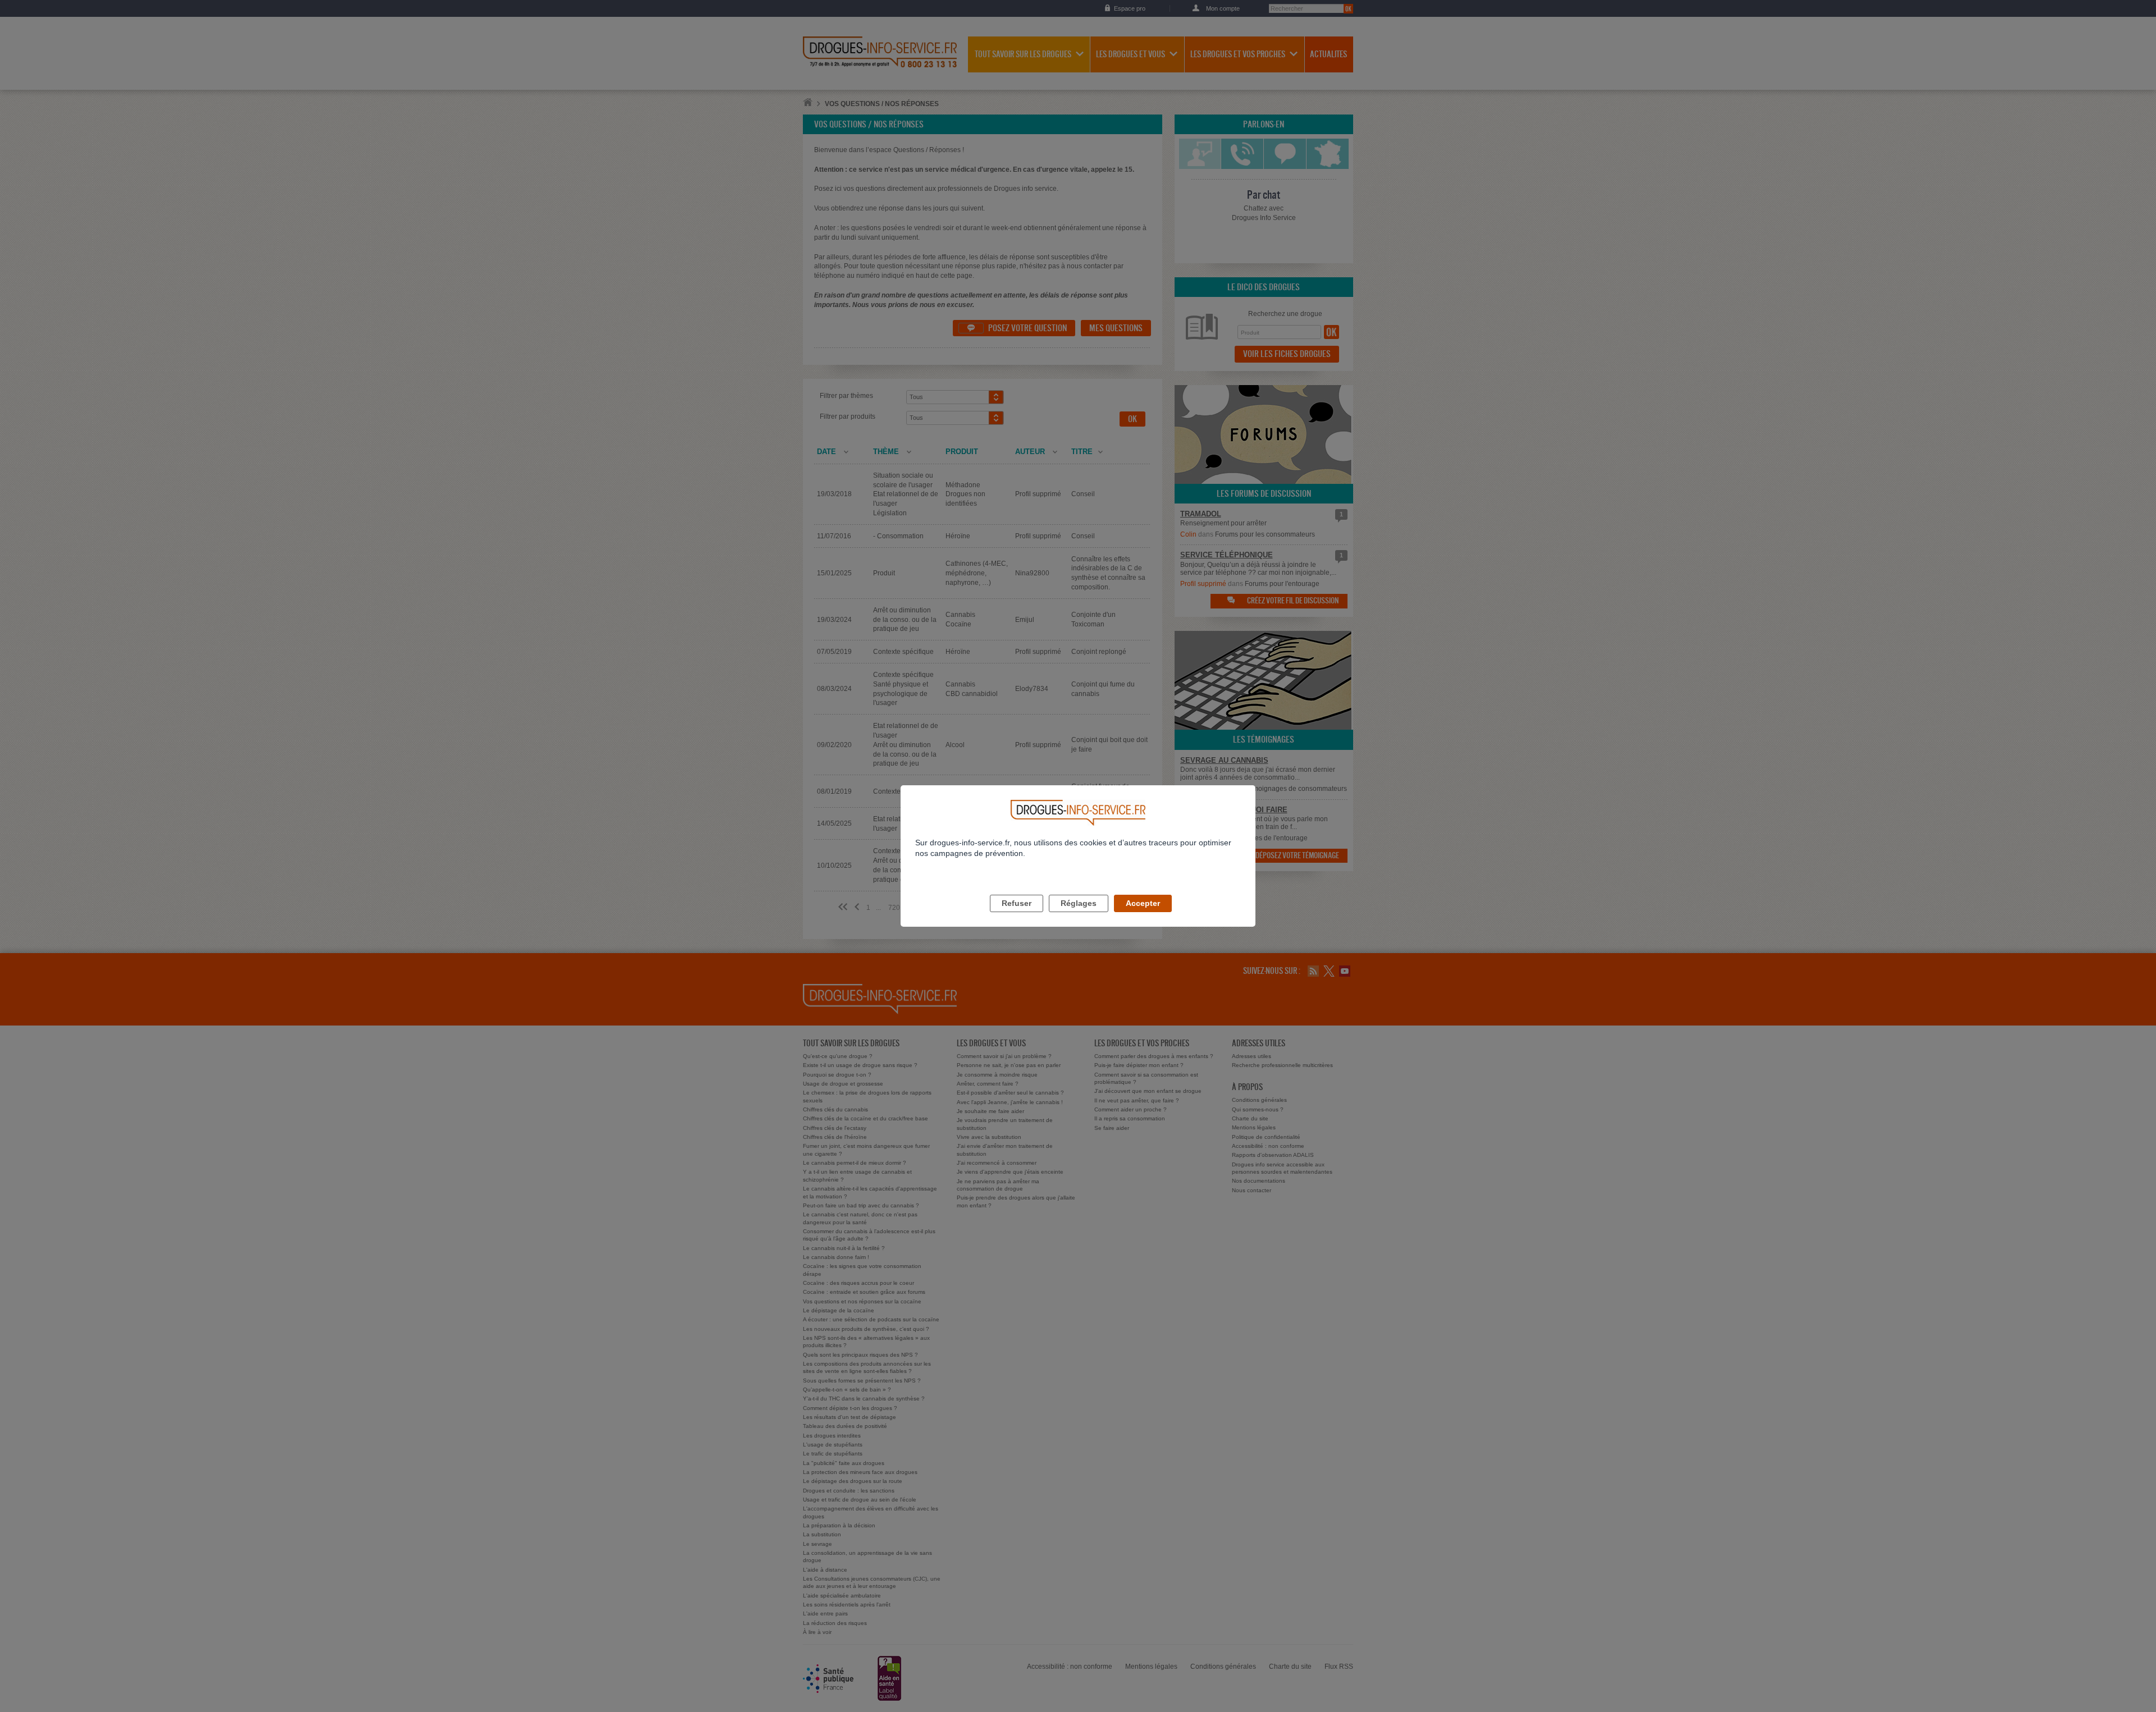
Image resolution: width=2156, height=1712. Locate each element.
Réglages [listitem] (1079, 903)
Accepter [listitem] (1143, 903)
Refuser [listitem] (1017, 903)
